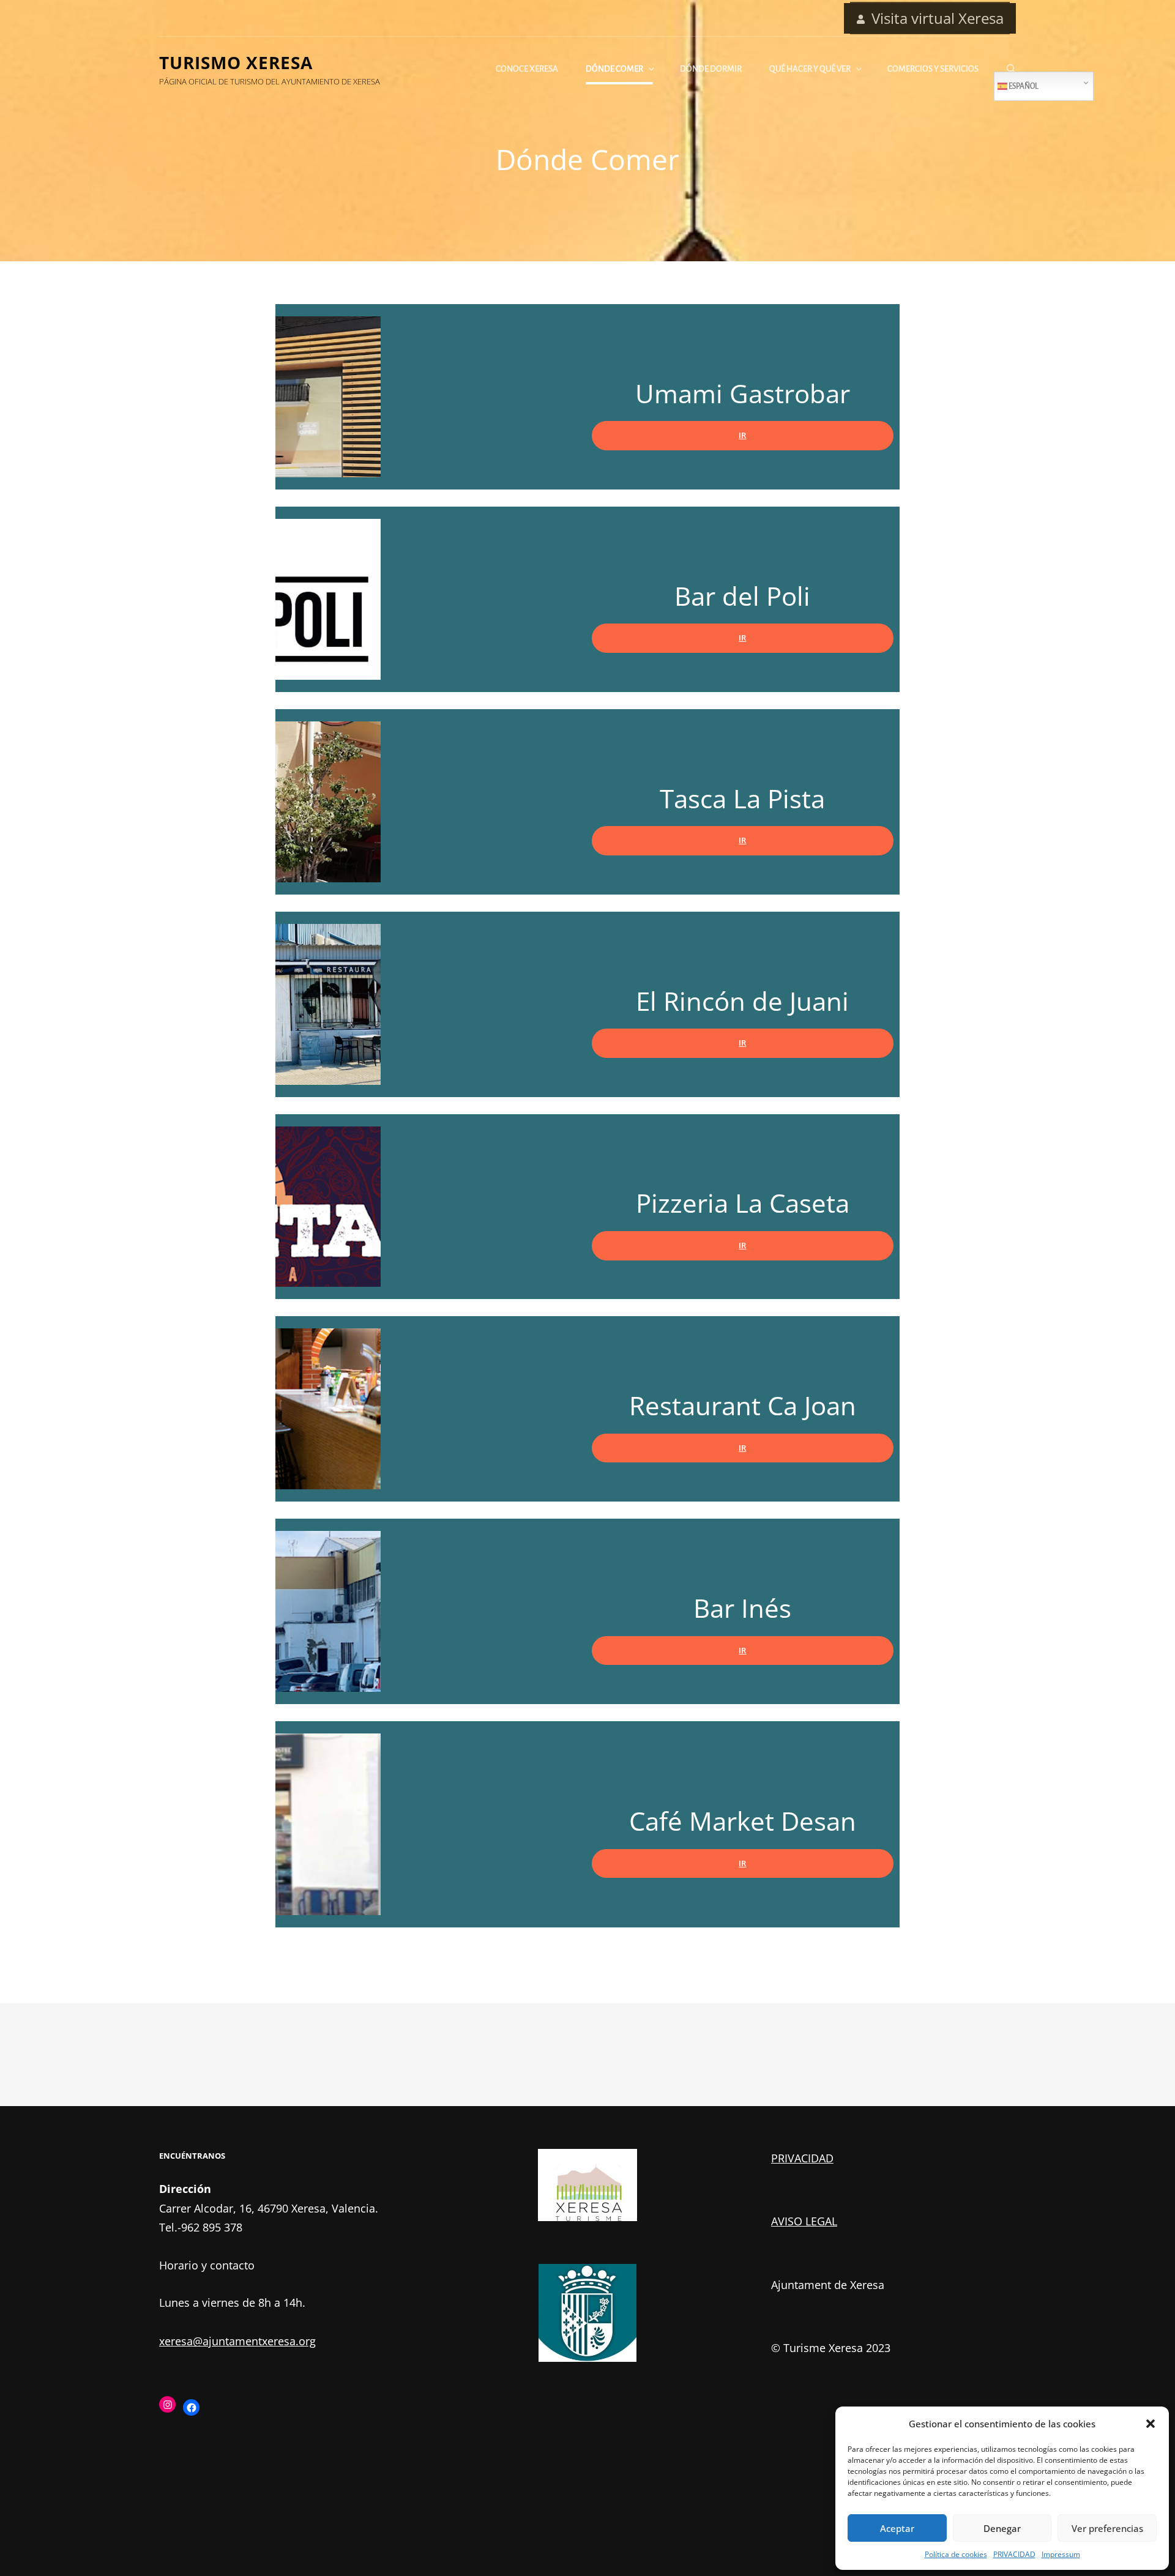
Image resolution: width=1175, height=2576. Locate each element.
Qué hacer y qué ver (810, 69)
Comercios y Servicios (933, 69)
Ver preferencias (1107, 2528)
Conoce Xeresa (527, 69)
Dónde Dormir (711, 69)
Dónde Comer (614, 69)
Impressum (1061, 2554)
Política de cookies (956, 2554)
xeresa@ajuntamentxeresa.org (237, 2341)
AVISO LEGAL (804, 2221)
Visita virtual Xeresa (938, 18)
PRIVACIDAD (1014, 2554)
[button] (1151, 2424)
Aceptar (897, 2528)
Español (1023, 86)
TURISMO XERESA (236, 62)
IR (742, 435)
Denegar (1002, 2528)
